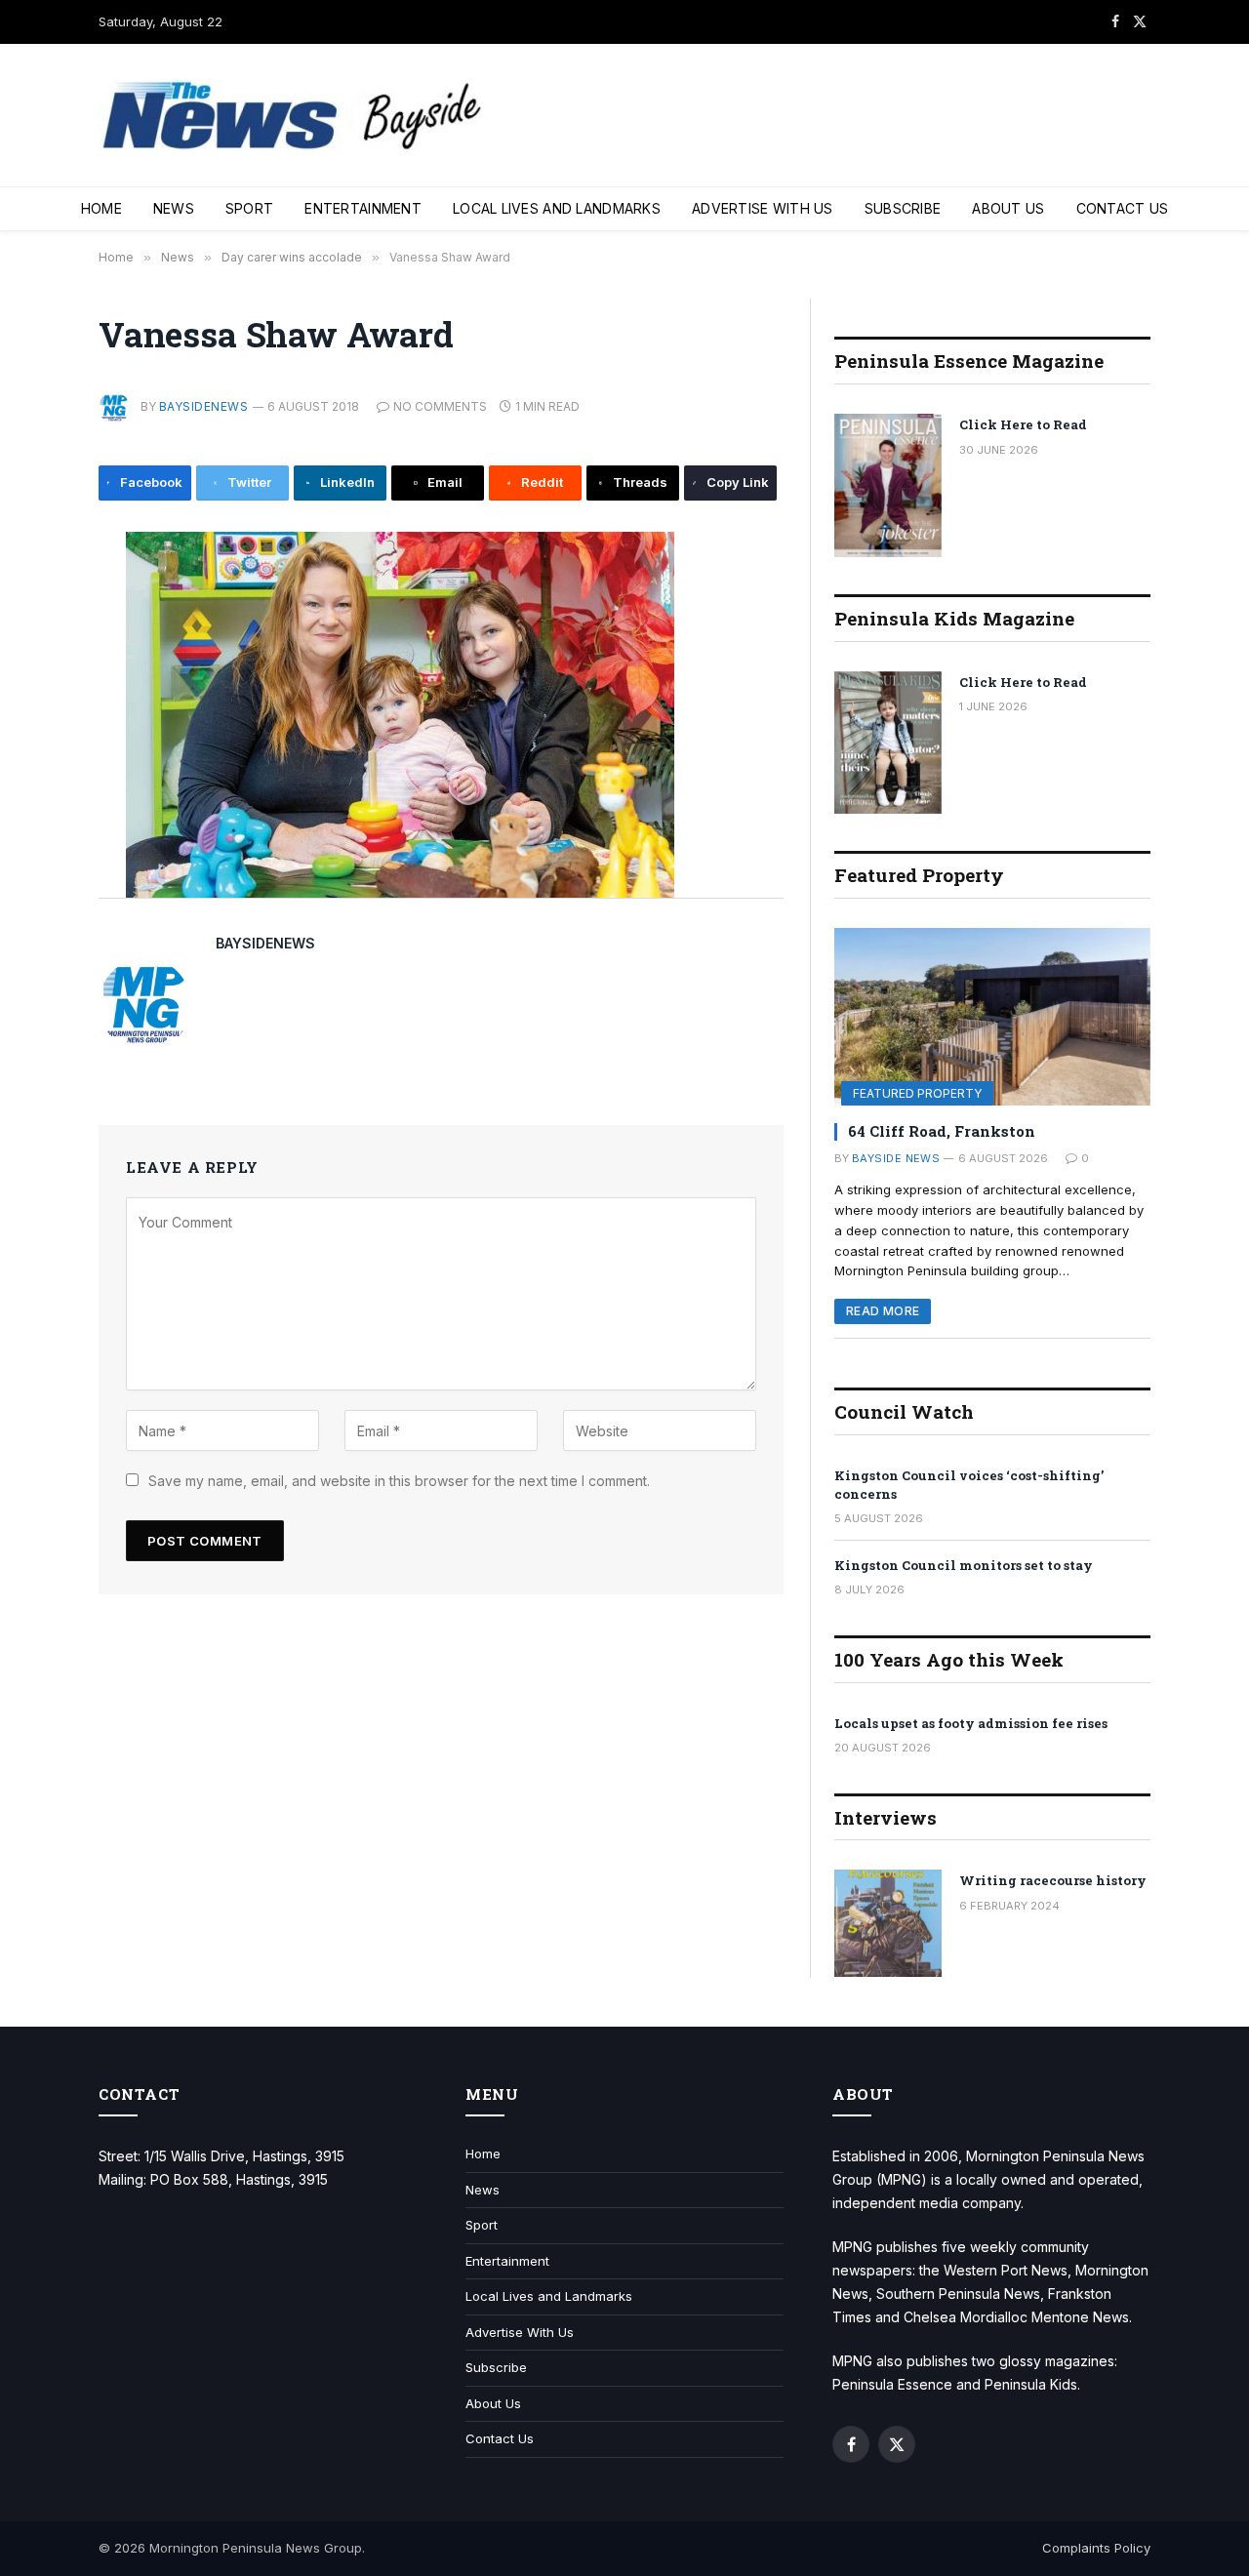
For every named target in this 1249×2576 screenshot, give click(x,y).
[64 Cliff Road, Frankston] (992, 1017)
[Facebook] (33, 599)
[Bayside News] (294, 116)
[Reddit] (33, 775)
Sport (249, 208)
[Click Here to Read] (888, 485)
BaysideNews (203, 406)
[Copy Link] (33, 863)
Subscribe (903, 208)
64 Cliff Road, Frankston (942, 1131)
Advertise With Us (763, 208)
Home (101, 208)
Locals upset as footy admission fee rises (971, 1723)
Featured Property (917, 1093)
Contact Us (1123, 208)
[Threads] (33, 819)
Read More (883, 1311)
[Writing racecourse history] (888, 1923)
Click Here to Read (1023, 424)
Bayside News (896, 1158)
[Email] (33, 731)
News (174, 208)
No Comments (440, 406)
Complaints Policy (1096, 2548)
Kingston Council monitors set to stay (964, 1565)
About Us (1008, 208)
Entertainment (363, 208)
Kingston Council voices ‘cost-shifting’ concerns (969, 1485)
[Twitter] (33, 643)
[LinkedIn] (33, 687)
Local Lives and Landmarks (557, 208)
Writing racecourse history (1053, 1880)
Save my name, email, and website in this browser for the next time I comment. (399, 1481)
